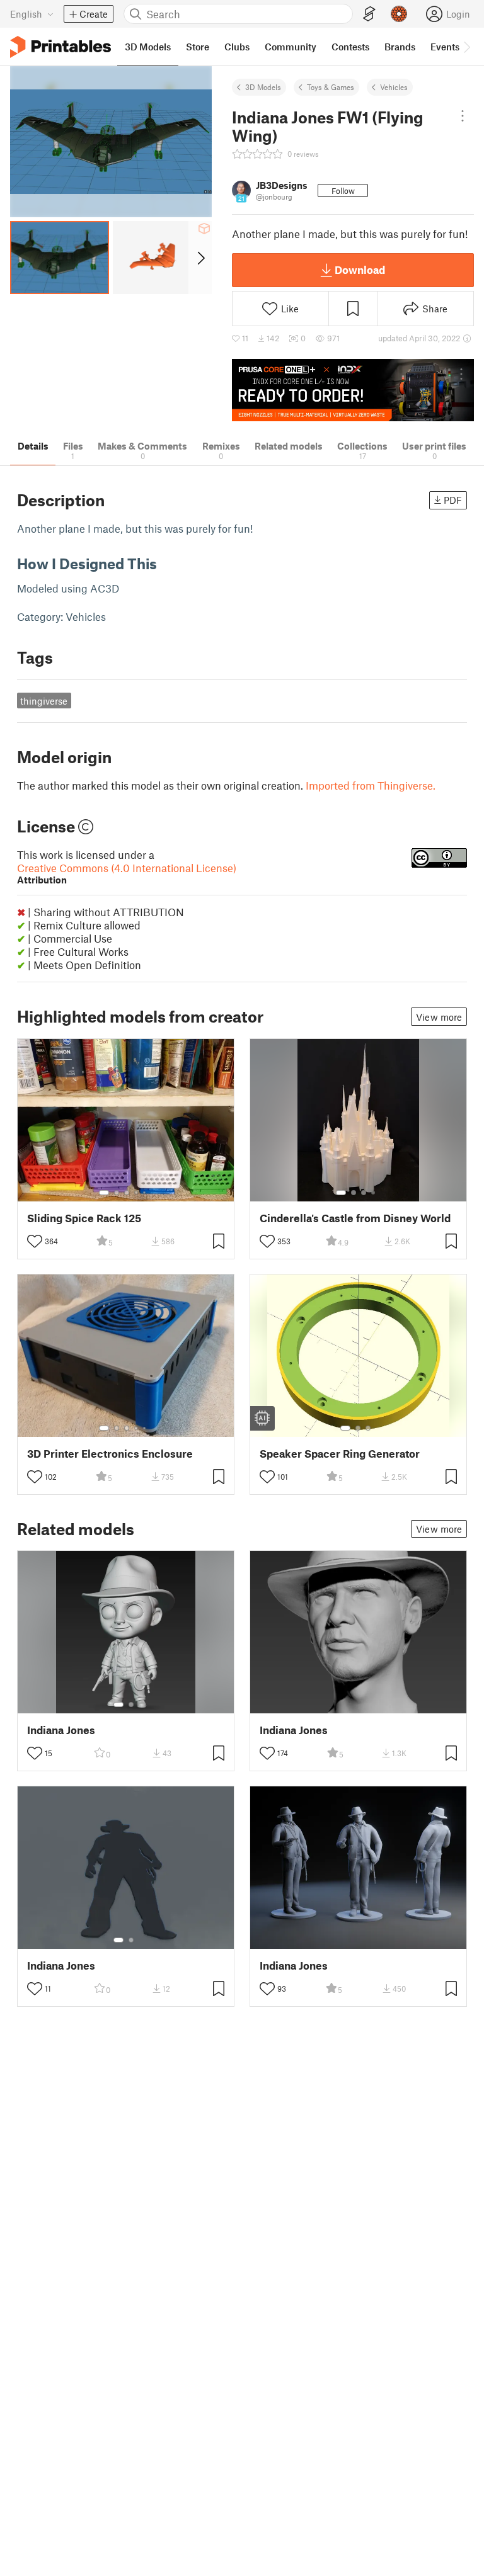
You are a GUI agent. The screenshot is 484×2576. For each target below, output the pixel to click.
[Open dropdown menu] (463, 116)
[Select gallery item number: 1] (104, 1193)
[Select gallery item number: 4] (137, 1193)
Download (360, 270)
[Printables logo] (60, 47)
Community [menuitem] (291, 47)
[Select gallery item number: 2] (117, 1193)
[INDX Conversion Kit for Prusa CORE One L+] (353, 390)
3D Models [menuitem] (148, 47)
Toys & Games (331, 87)
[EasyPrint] (369, 14)
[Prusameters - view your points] (399, 14)
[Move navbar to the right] (466, 47)
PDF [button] (453, 500)
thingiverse (44, 701)
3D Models (263, 87)
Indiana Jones (61, 1730)
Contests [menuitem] (350, 47)
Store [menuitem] (198, 47)
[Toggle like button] (35, 1241)
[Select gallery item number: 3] (127, 1193)
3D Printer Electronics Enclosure (110, 1454)
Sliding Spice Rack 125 (84, 1218)
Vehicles (394, 87)
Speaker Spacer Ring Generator (340, 1454)
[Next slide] (200, 258)
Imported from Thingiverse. (371, 785)
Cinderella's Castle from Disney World (355, 1218)
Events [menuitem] (445, 47)
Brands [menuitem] (400, 47)
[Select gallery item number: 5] (146, 1193)
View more (439, 1017)
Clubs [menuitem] (237, 47)
